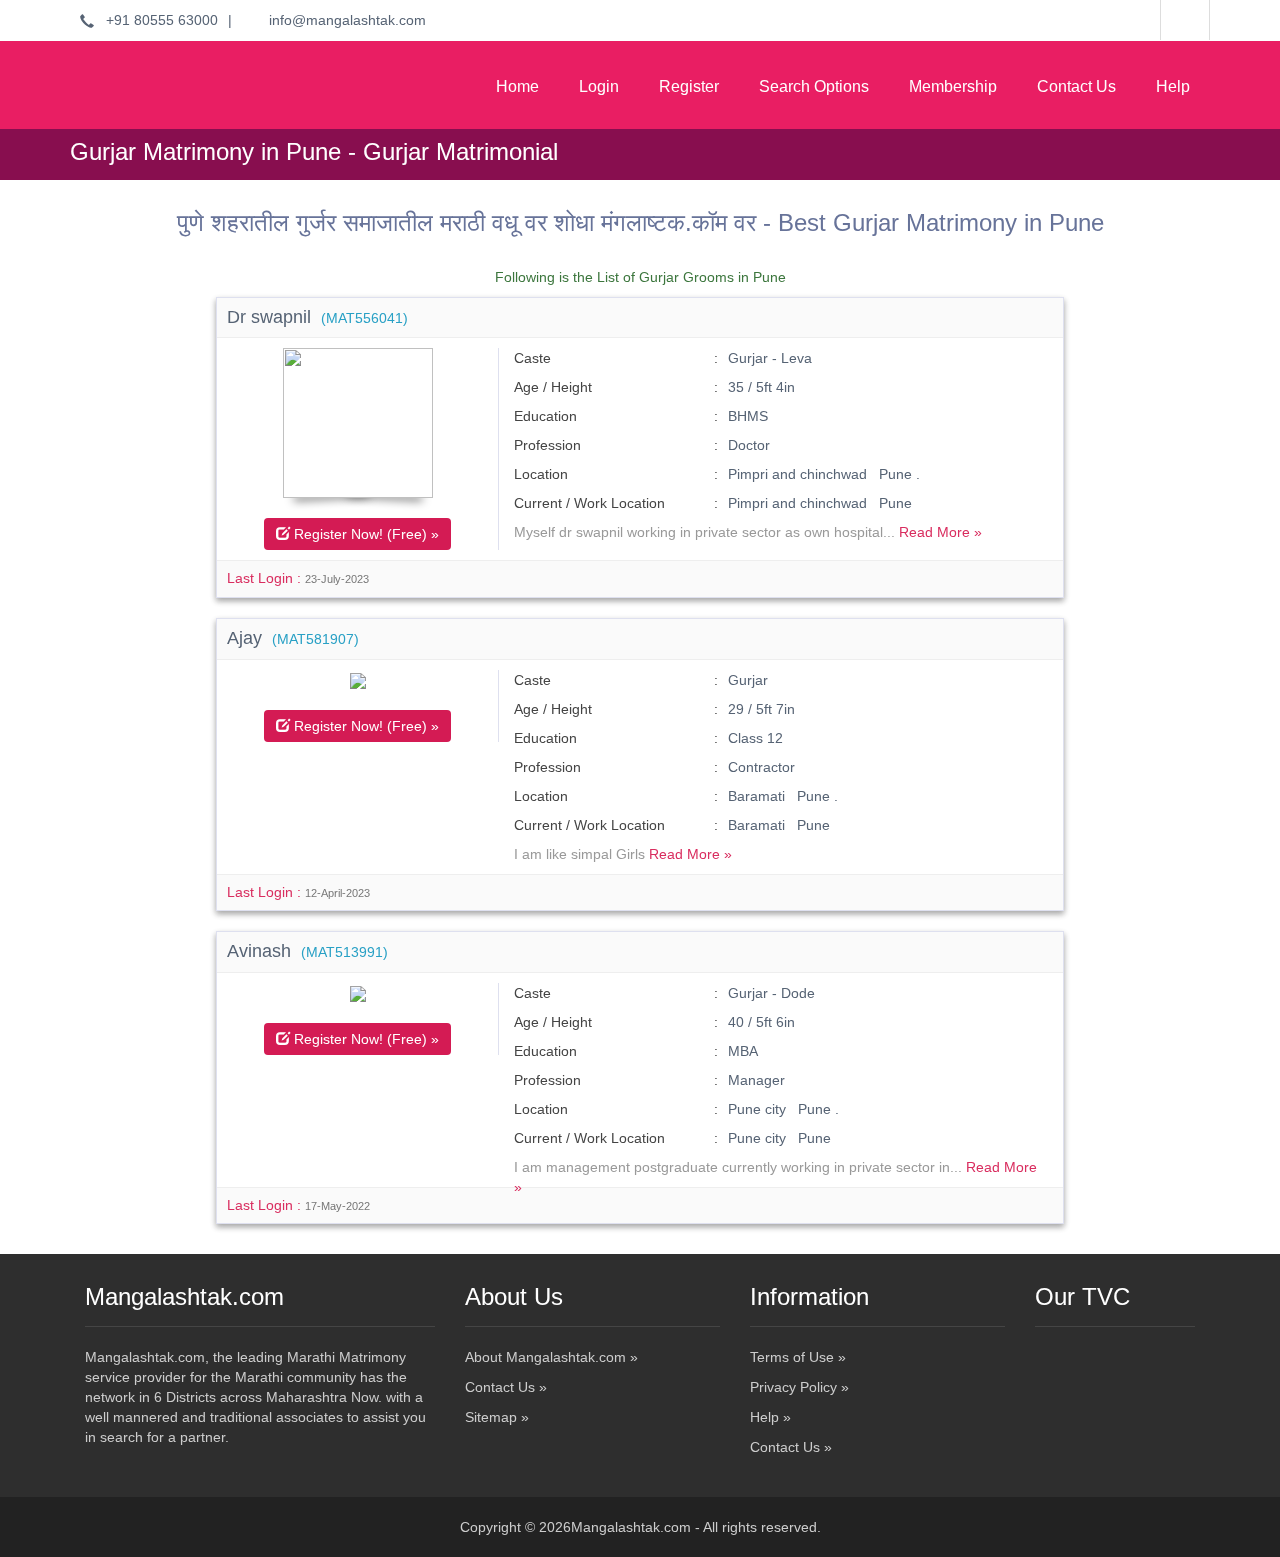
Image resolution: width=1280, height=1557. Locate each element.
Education (545, 416)
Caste (532, 358)
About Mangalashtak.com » (551, 1357)
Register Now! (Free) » (364, 534)
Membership (953, 86)
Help (1173, 86)
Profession (547, 445)
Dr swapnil (317, 317)
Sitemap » (497, 1417)
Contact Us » (506, 1387)
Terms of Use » (798, 1357)
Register (689, 86)
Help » (770, 1417)
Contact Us (1076, 86)
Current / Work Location (589, 503)
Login (599, 86)
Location (541, 474)
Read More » (940, 532)
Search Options (814, 86)
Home (517, 86)
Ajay (293, 638)
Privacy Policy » (799, 1387)
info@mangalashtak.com (341, 20)
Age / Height (553, 387)
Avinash (307, 951)
